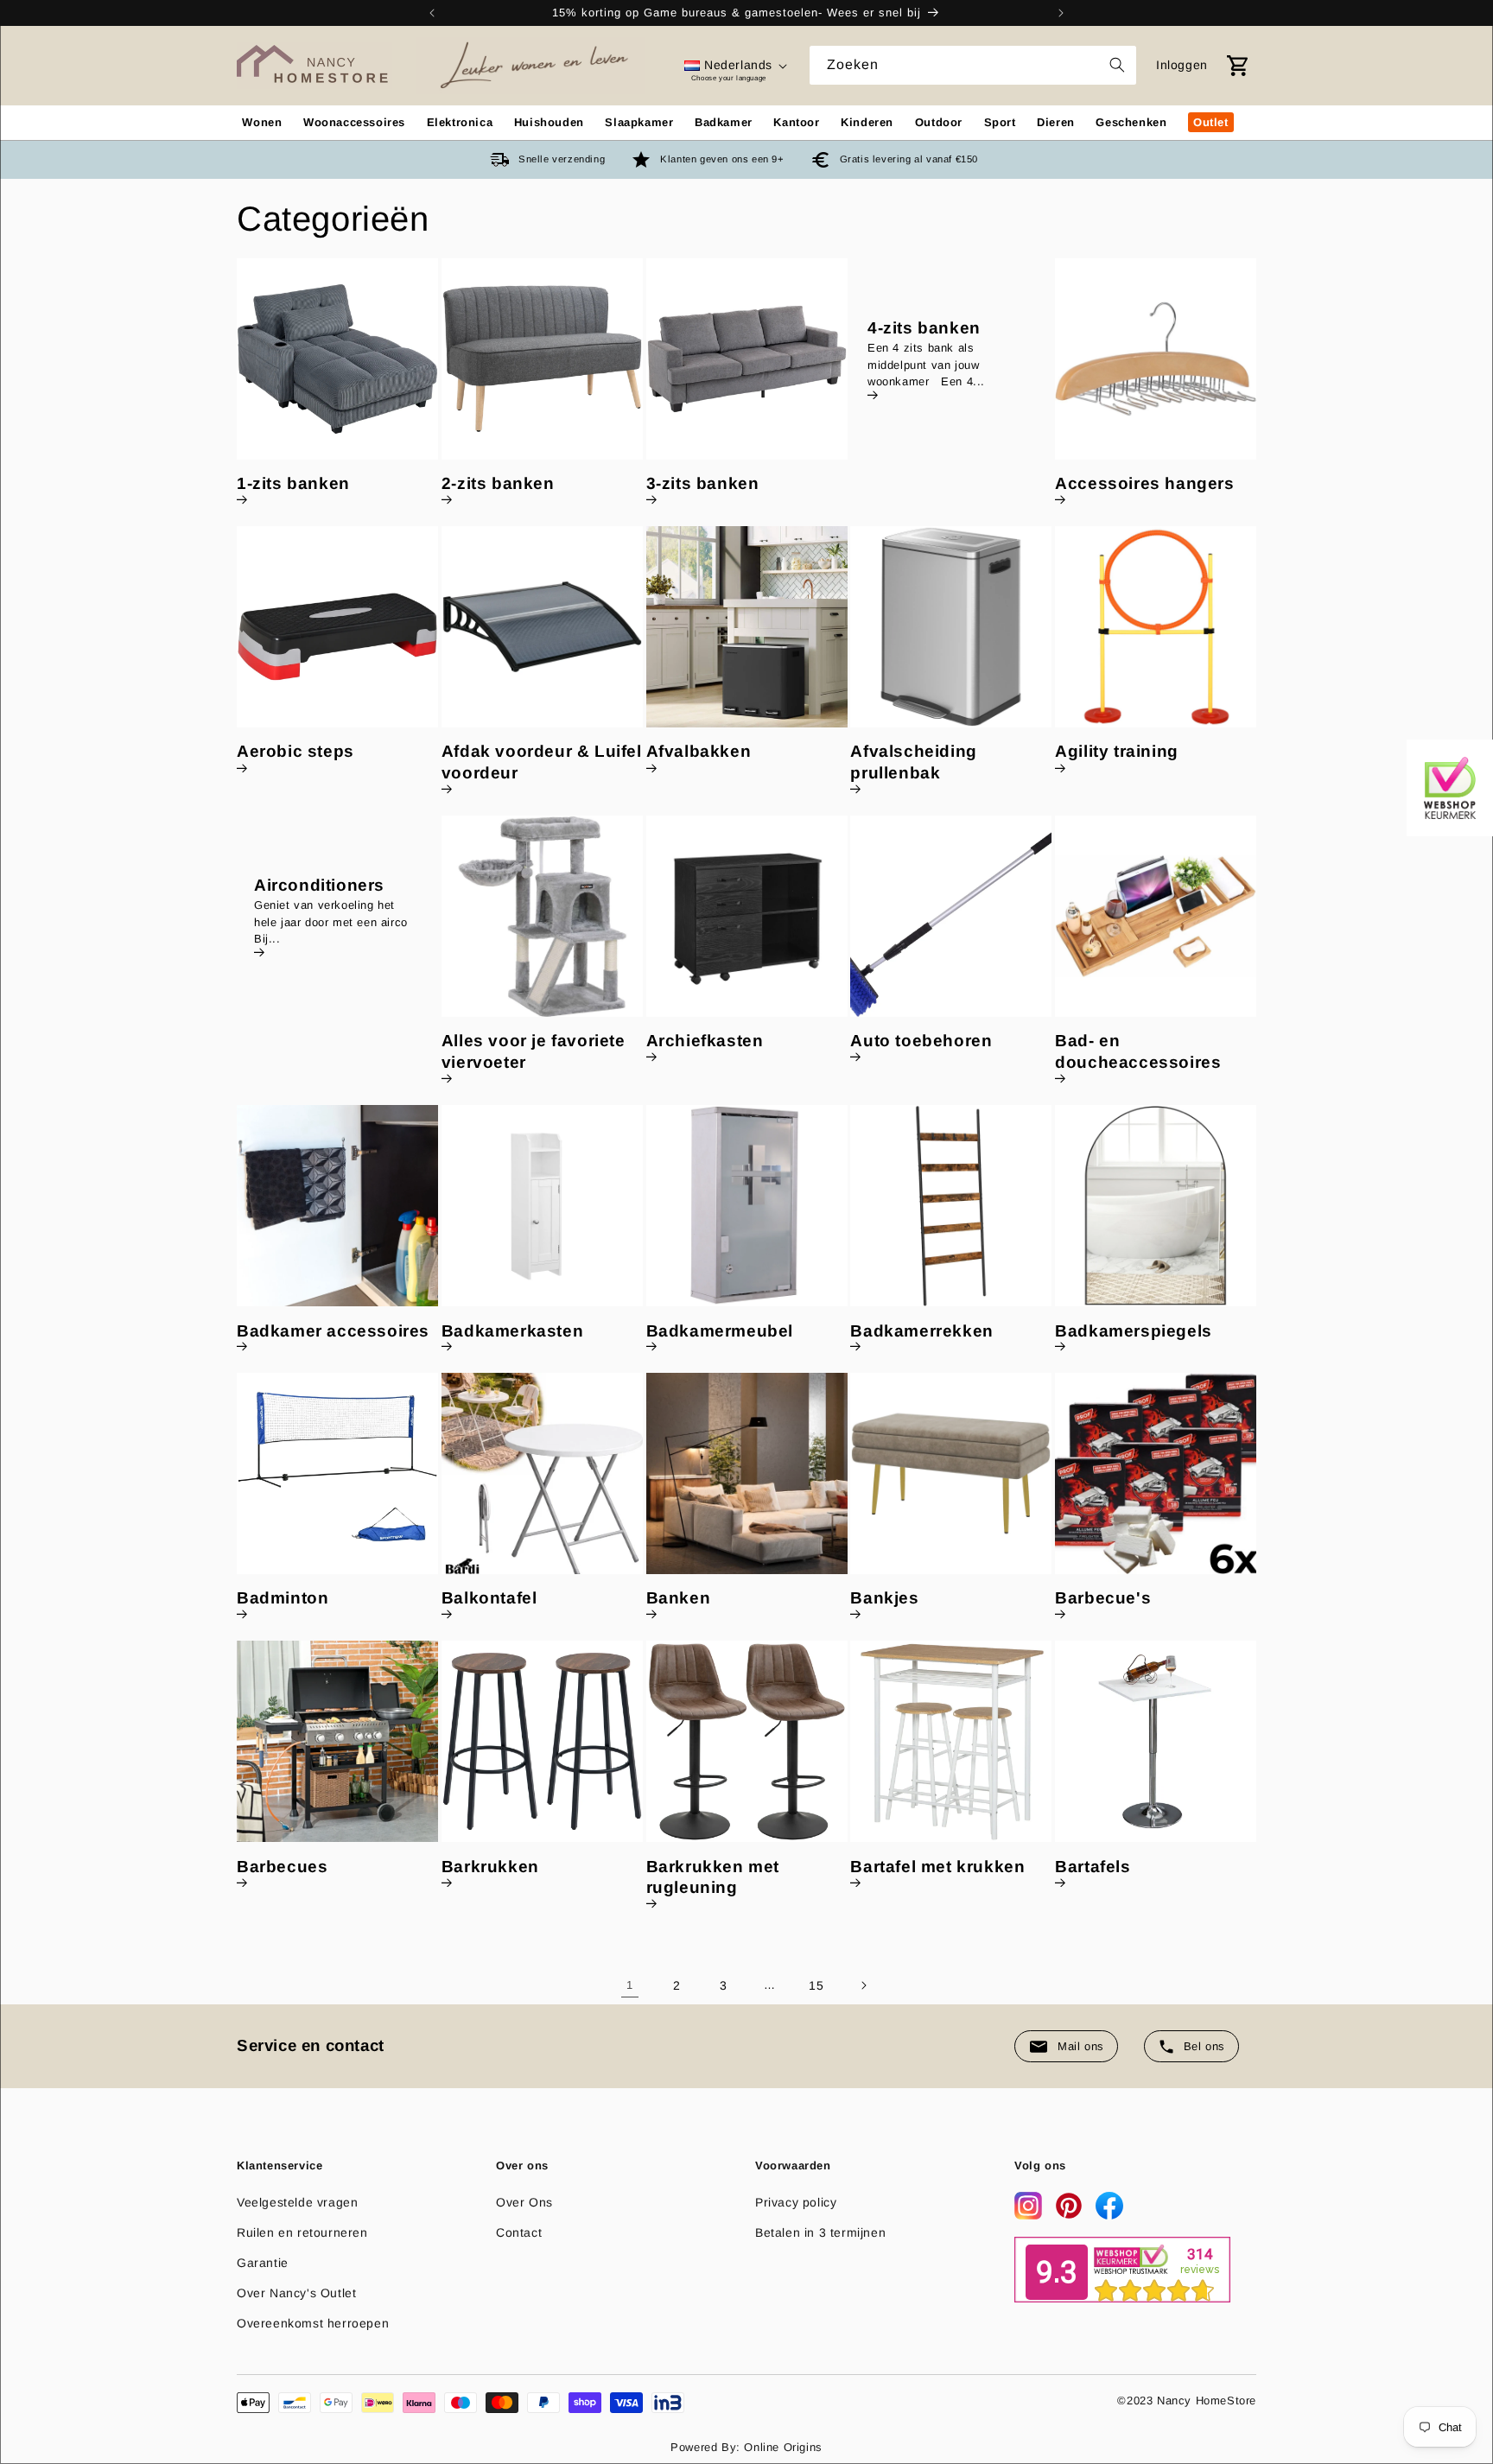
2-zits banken (498, 484)
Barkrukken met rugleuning (713, 1877)
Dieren (1056, 122)
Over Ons (524, 2202)
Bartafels (1093, 1867)
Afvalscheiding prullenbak (913, 763)
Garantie (263, 2263)
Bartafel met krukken (937, 1867)
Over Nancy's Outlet (296, 2293)
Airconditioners (319, 885)
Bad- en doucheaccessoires (1138, 1052)
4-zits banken (924, 328)
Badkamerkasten (512, 1331)
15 (816, 1985)
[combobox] (973, 65)
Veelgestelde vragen (297, 2202)
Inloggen (1182, 65)
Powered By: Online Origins (746, 2447)
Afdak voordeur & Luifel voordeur (542, 763)
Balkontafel (489, 1599)
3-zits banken (703, 484)
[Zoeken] (1117, 65)
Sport (1000, 122)
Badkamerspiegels (1134, 1331)
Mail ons (1081, 2046)
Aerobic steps (295, 752)
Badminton (283, 1599)
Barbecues (282, 1867)
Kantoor (796, 122)
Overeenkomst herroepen (313, 2323)
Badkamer (724, 122)
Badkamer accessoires (333, 1331)
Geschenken (1131, 122)
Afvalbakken (699, 752)
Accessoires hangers (1144, 484)
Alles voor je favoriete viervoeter (534, 1052)
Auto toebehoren (921, 1041)
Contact (519, 2232)
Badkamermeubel (720, 1331)
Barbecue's (1103, 1599)
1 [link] (630, 1985)
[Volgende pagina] (863, 1985)
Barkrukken (490, 1867)
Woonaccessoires (354, 122)
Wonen (262, 122)
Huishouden (549, 122)
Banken (679, 1599)
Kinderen (867, 122)
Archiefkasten (705, 1041)
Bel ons (1204, 2046)
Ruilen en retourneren (302, 2232)
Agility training (1117, 752)
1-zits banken (293, 484)
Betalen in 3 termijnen (820, 2232)
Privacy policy (796, 2202)
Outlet (1211, 122)
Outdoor (939, 122)
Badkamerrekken (921, 1331)
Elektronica (460, 122)
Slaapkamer (639, 122)
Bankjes (884, 1599)
